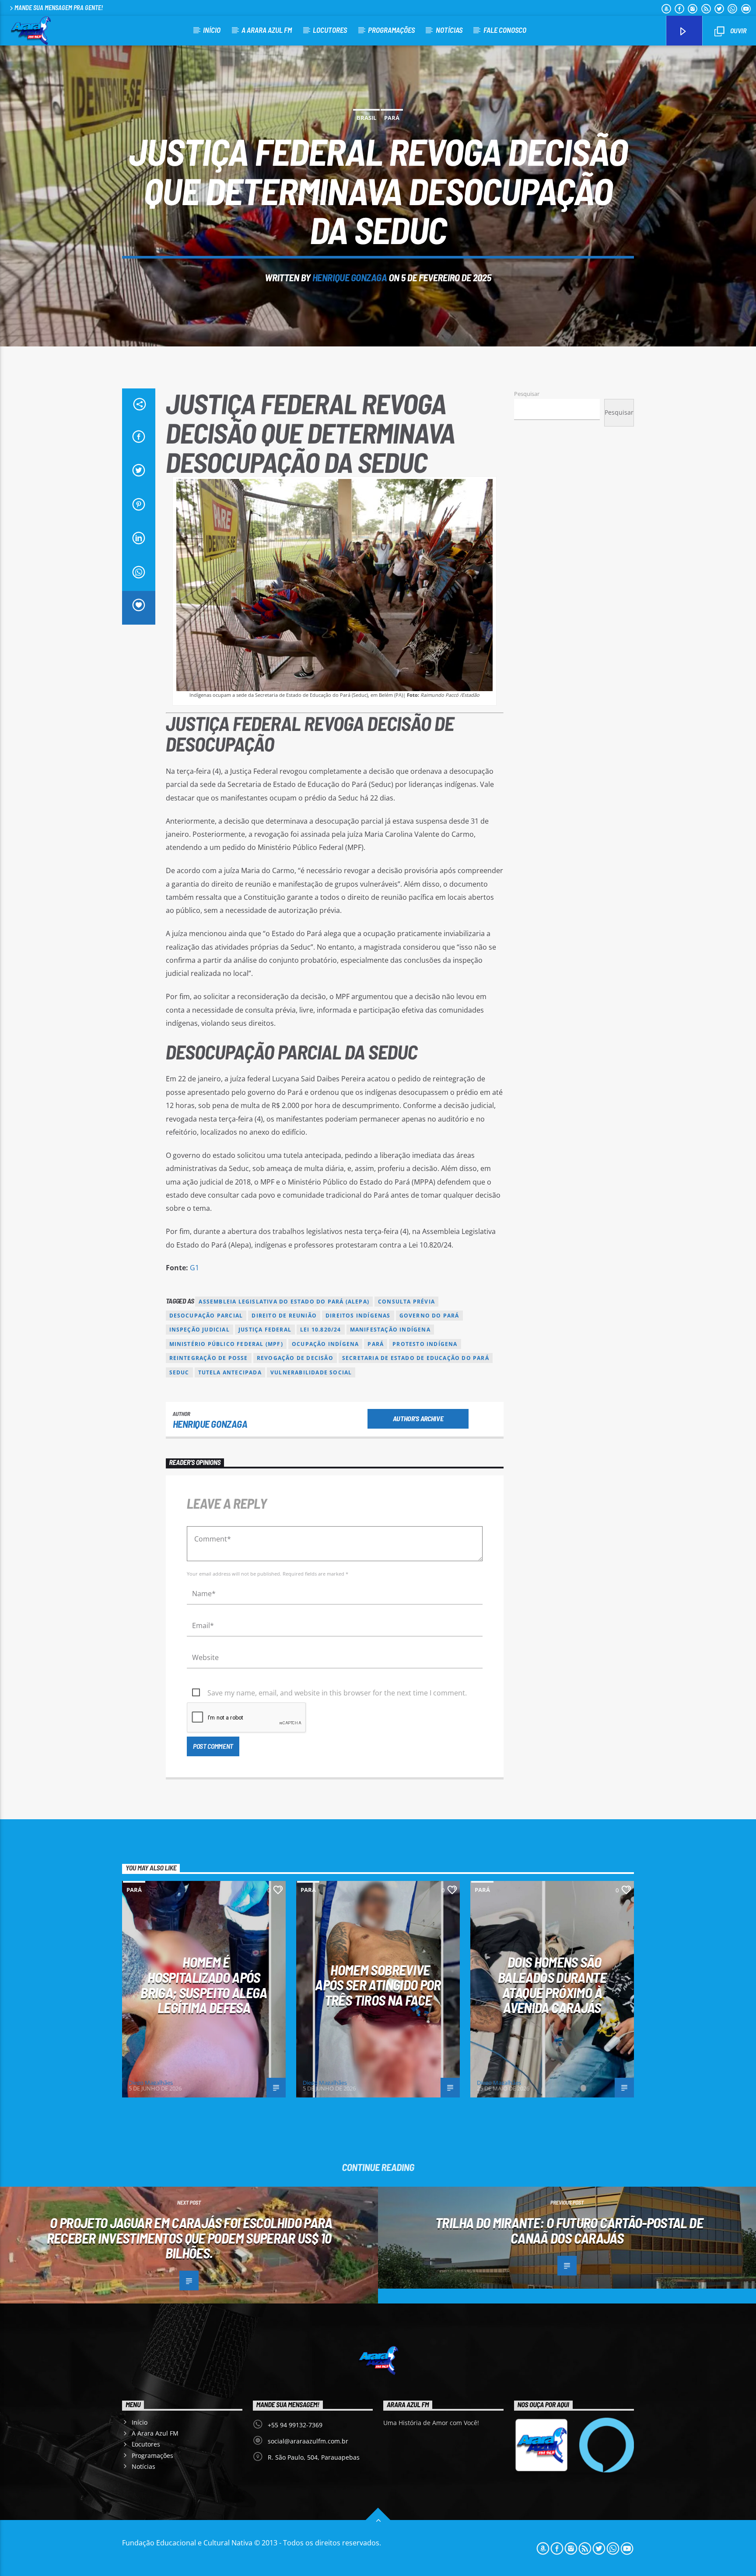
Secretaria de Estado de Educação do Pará (416, 1358)
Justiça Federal (265, 1330)
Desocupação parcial (206, 1316)
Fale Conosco (505, 30)
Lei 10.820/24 (321, 1330)
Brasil (366, 118)
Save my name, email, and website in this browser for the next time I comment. (337, 1693)
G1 (194, 1268)
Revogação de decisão (295, 1358)
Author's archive (418, 1418)
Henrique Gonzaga (350, 277)
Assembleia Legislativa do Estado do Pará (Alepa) (284, 1302)
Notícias (449, 30)
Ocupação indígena (325, 1344)
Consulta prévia (406, 1302)
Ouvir (738, 30)
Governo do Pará (429, 1316)
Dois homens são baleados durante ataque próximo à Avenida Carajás (552, 1985)
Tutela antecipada (230, 1372)
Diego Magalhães (151, 2083)
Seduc (179, 1372)
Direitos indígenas (358, 1316)
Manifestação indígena (390, 1330)
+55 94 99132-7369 (295, 2425)
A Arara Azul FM (267, 30)
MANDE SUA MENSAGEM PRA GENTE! (59, 8)
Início (212, 30)
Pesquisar (527, 394)
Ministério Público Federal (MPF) (226, 1344)
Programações (391, 30)
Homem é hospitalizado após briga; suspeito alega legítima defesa (204, 1985)
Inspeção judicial (199, 1330)
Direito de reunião (284, 1316)
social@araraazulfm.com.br (308, 2441)
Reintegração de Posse (209, 1358)
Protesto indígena (425, 1344)
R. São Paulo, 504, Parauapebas (314, 2457)
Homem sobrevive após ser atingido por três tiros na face (378, 1985)
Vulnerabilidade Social (311, 1372)
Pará (392, 118)
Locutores (330, 30)
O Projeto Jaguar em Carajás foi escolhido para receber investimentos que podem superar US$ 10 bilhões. (190, 2238)
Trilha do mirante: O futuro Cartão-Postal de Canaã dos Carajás (569, 2230)
